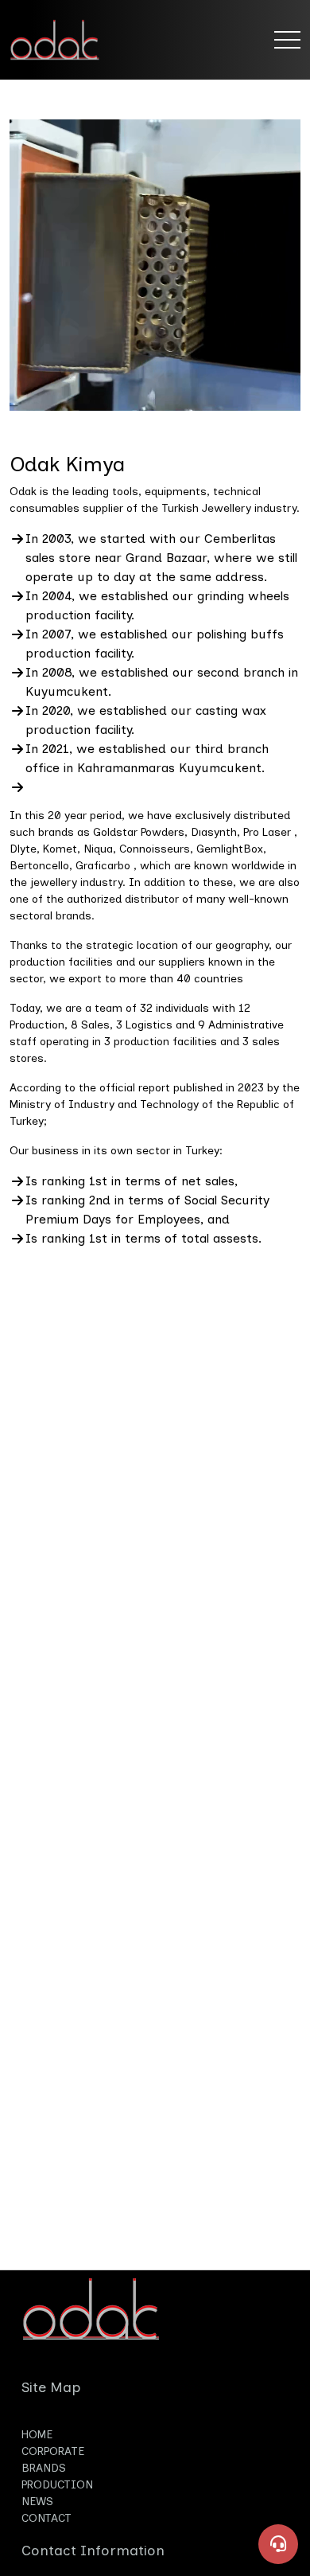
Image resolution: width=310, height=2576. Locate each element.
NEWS (37, 2502)
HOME (37, 2435)
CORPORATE (53, 2451)
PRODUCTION (57, 2485)
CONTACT (46, 2518)
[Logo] (66, 40)
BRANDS (44, 2468)
